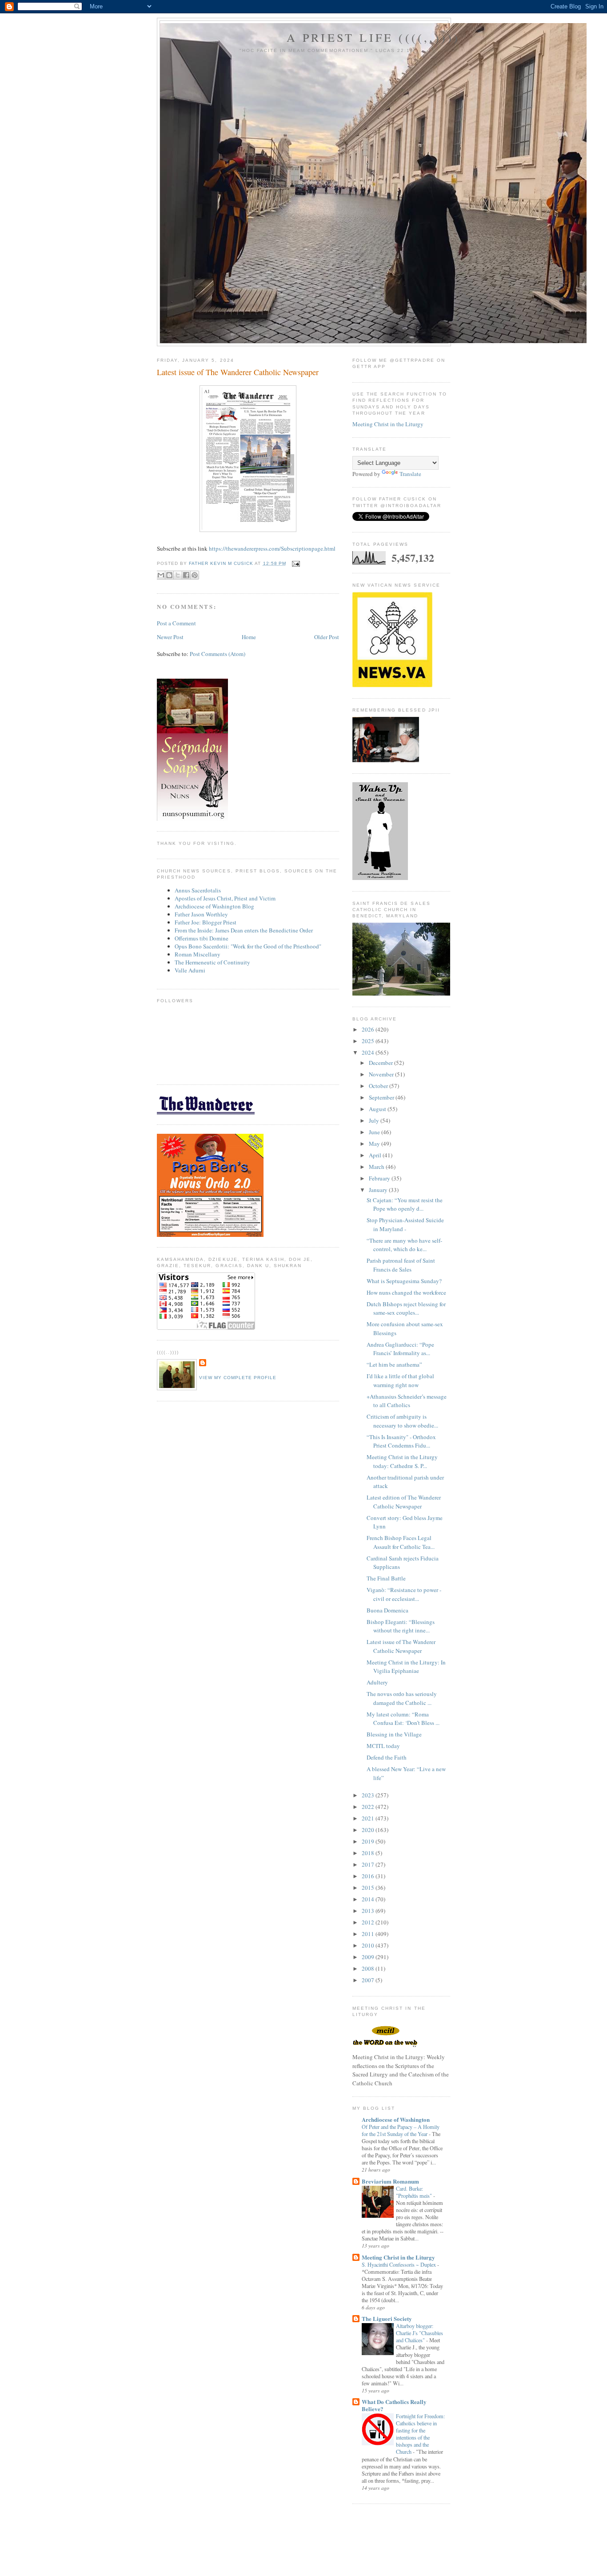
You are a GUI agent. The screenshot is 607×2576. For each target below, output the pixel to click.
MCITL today (383, 1746)
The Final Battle (386, 1578)
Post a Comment (176, 623)
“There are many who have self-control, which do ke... (404, 1245)
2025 (369, 1041)
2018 (369, 1853)
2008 (369, 1968)
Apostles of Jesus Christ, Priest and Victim (225, 898)
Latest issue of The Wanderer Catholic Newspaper (401, 1646)
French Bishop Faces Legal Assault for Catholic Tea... (401, 1542)
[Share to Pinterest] (195, 575)
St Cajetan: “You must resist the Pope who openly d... (405, 1204)
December (381, 1063)
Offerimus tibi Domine (202, 938)
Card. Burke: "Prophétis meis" (415, 2192)
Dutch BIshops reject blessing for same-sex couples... (406, 1308)
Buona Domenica (387, 1610)
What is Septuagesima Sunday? (404, 1281)
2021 (369, 1818)
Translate (410, 474)
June (375, 1132)
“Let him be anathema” (394, 1364)
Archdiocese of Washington (396, 2119)
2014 (369, 1899)
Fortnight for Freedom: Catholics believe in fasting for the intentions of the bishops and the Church (420, 2434)
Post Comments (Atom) (218, 654)
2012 (369, 1922)
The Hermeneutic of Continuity (212, 962)
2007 (369, 1980)
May (375, 1144)
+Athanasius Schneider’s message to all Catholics (407, 1401)
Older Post (327, 637)
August (378, 1109)
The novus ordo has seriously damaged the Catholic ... (402, 1698)
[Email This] (161, 575)
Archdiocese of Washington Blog (214, 906)
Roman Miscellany (198, 954)
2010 (369, 1945)
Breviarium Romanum (390, 2181)
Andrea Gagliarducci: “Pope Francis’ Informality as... (400, 1349)
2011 (369, 1934)
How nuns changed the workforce (406, 1292)
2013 (369, 1911)
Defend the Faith (387, 1757)
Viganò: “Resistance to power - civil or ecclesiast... (404, 1594)
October (379, 1086)
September (382, 1097)
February (380, 1178)
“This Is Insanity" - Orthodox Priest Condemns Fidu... (401, 1441)
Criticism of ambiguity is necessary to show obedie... (402, 1421)
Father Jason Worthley (201, 914)
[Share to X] (178, 575)
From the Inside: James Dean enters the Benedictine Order (244, 930)
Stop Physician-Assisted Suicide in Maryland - (405, 1224)
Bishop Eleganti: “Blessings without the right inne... (401, 1626)
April (376, 1155)
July (375, 1120)
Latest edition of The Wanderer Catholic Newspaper (404, 1502)
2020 (369, 1830)
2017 (369, 1864)
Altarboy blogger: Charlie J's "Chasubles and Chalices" (419, 2333)
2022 (369, 1807)
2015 (369, 1888)
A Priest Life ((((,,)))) (373, 37)
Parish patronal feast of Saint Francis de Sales (401, 1265)
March (377, 1167)
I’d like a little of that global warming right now (400, 1380)
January (379, 1190)
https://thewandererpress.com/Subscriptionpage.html (272, 548)
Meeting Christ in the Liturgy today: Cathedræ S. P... (402, 1461)
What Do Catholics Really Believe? (394, 2405)
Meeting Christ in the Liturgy (388, 424)
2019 (369, 1841)
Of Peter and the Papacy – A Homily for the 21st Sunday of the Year (401, 2130)
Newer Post (170, 637)
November (382, 1074)
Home (249, 637)
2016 (369, 1876)
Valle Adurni (190, 970)
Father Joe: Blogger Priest (206, 922)
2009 (369, 1957)
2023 (369, 1795)
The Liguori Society (387, 2318)
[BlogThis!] (169, 575)
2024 (369, 1052)
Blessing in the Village (394, 1734)
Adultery (377, 1682)
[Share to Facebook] (186, 575)
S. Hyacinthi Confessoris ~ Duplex (399, 2264)
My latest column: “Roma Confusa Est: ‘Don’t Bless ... (403, 1719)
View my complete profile (238, 1378)
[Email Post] (295, 563)
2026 (369, 1029)
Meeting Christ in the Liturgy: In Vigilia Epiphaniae (406, 1667)
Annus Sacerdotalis (198, 890)
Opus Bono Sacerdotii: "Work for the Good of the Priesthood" (248, 946)
